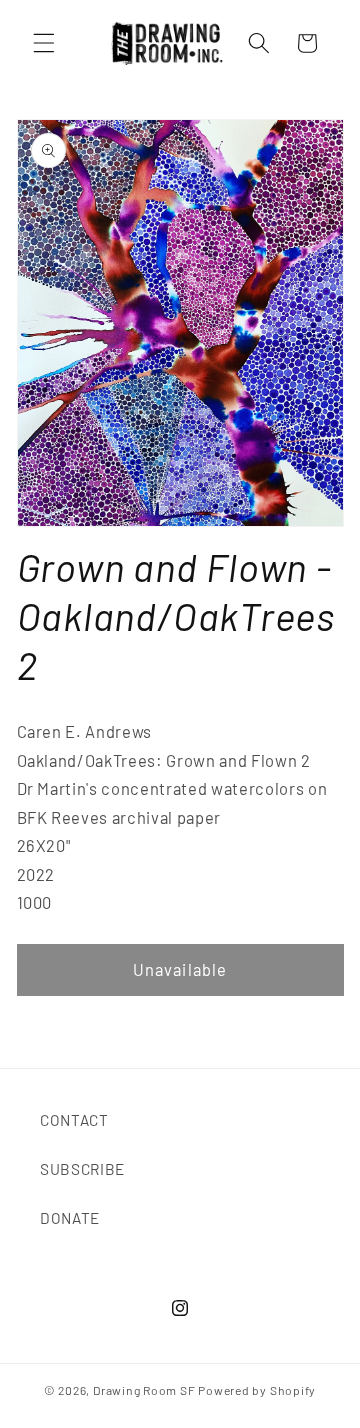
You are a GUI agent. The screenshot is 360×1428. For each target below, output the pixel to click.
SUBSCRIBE (82, 1169)
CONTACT (74, 1120)
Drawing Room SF (144, 1390)
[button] (44, 43)
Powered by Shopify (257, 1390)
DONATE (70, 1218)
